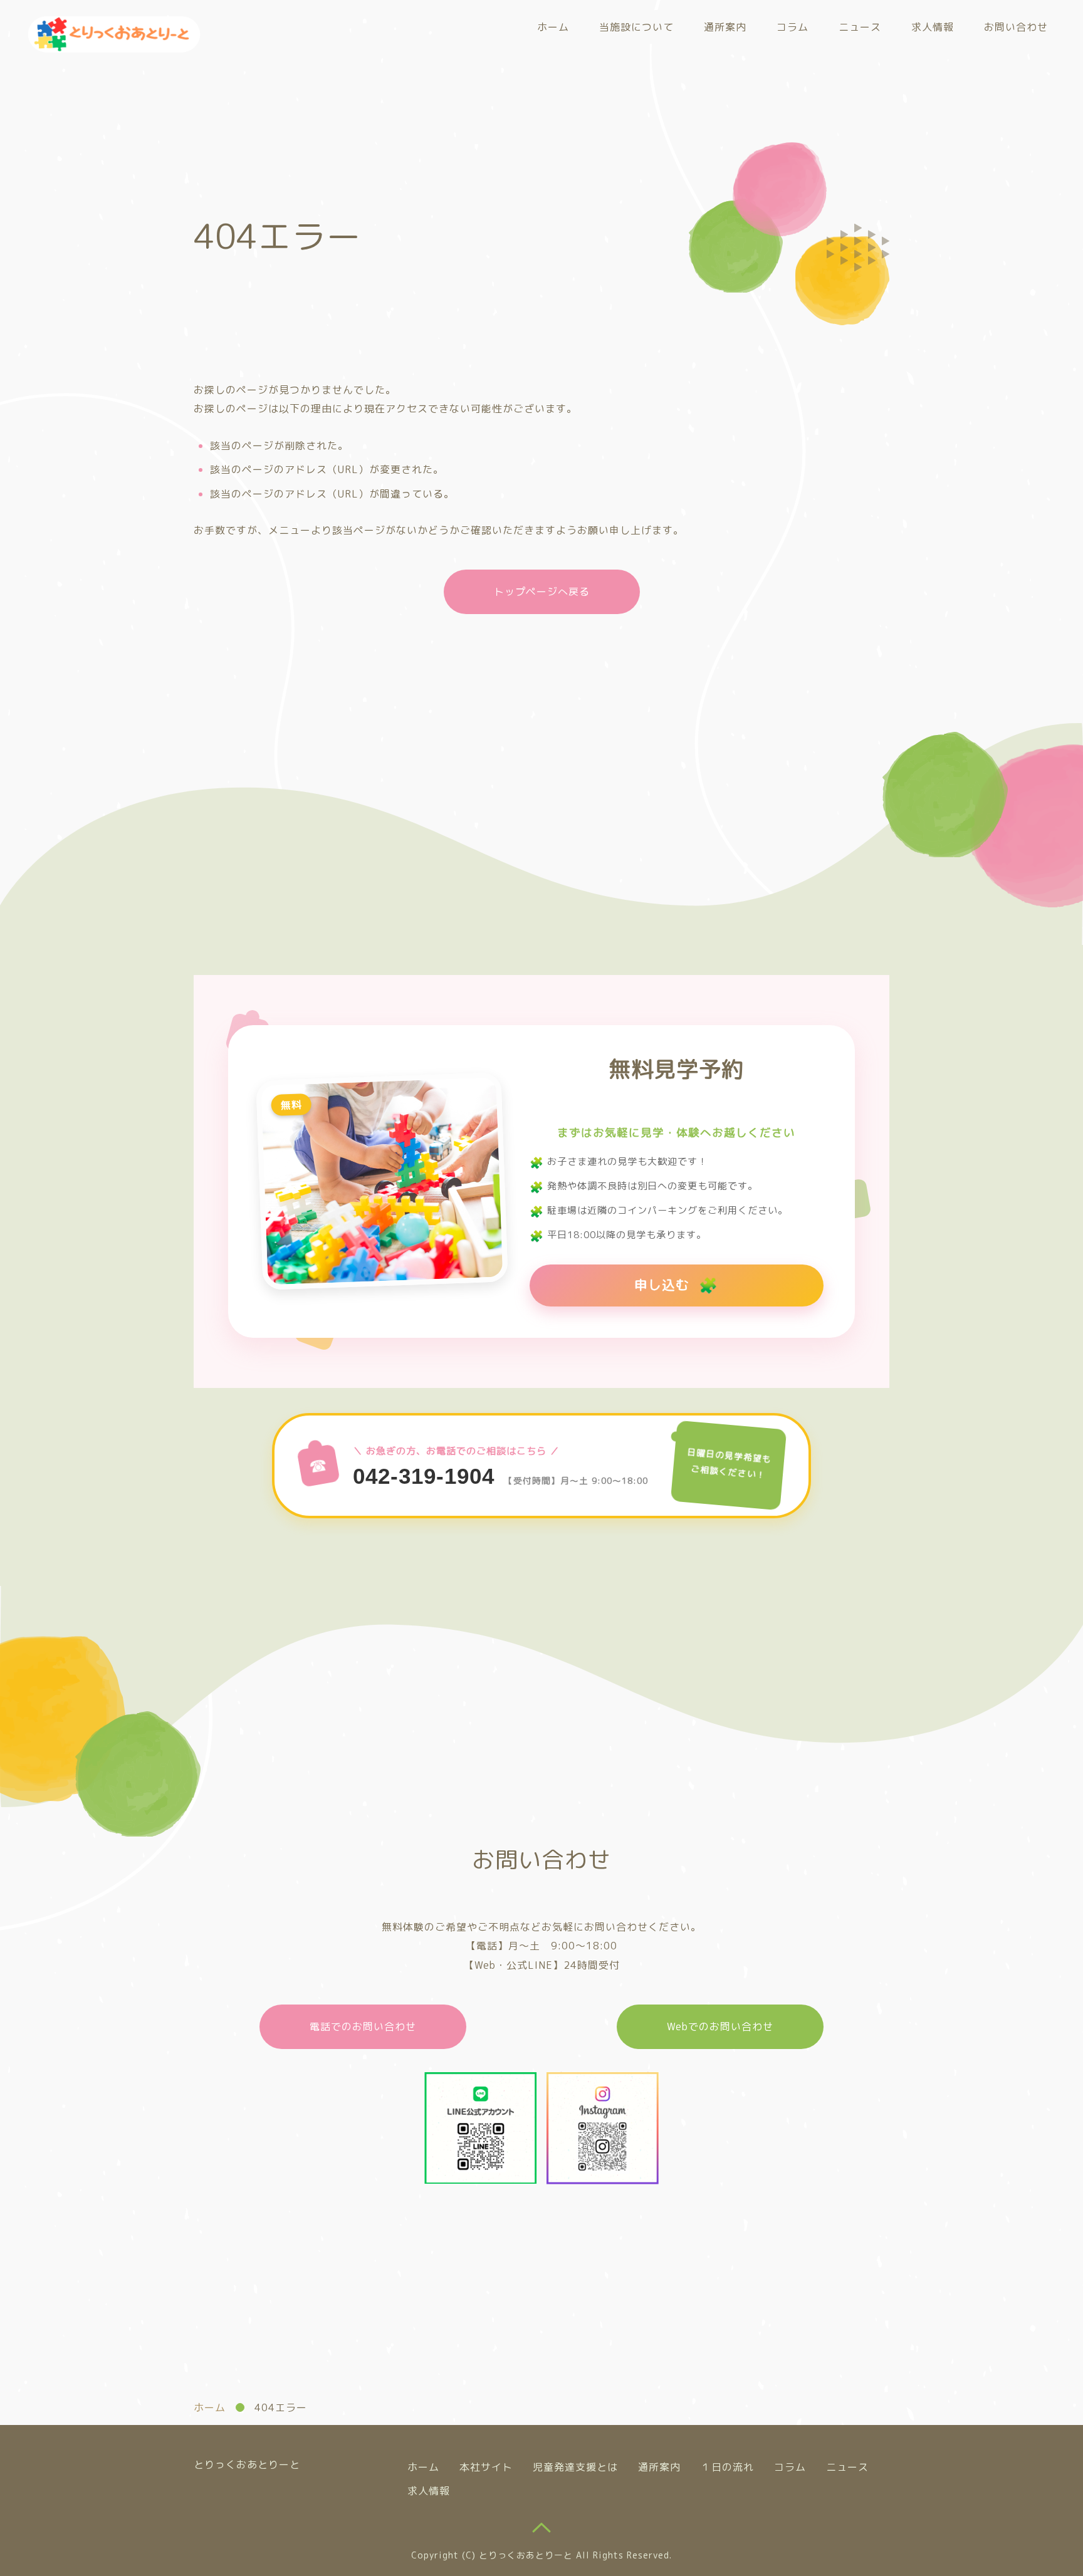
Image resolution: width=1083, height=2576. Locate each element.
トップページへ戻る (542, 592)
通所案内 (725, 27)
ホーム (553, 27)
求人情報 (933, 27)
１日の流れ (727, 2467)
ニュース (860, 27)
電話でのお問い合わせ (363, 2026)
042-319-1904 (424, 1476)
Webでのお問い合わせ (720, 2026)
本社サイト (486, 2467)
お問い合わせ (1016, 27)
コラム (793, 27)
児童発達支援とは (575, 2467)
